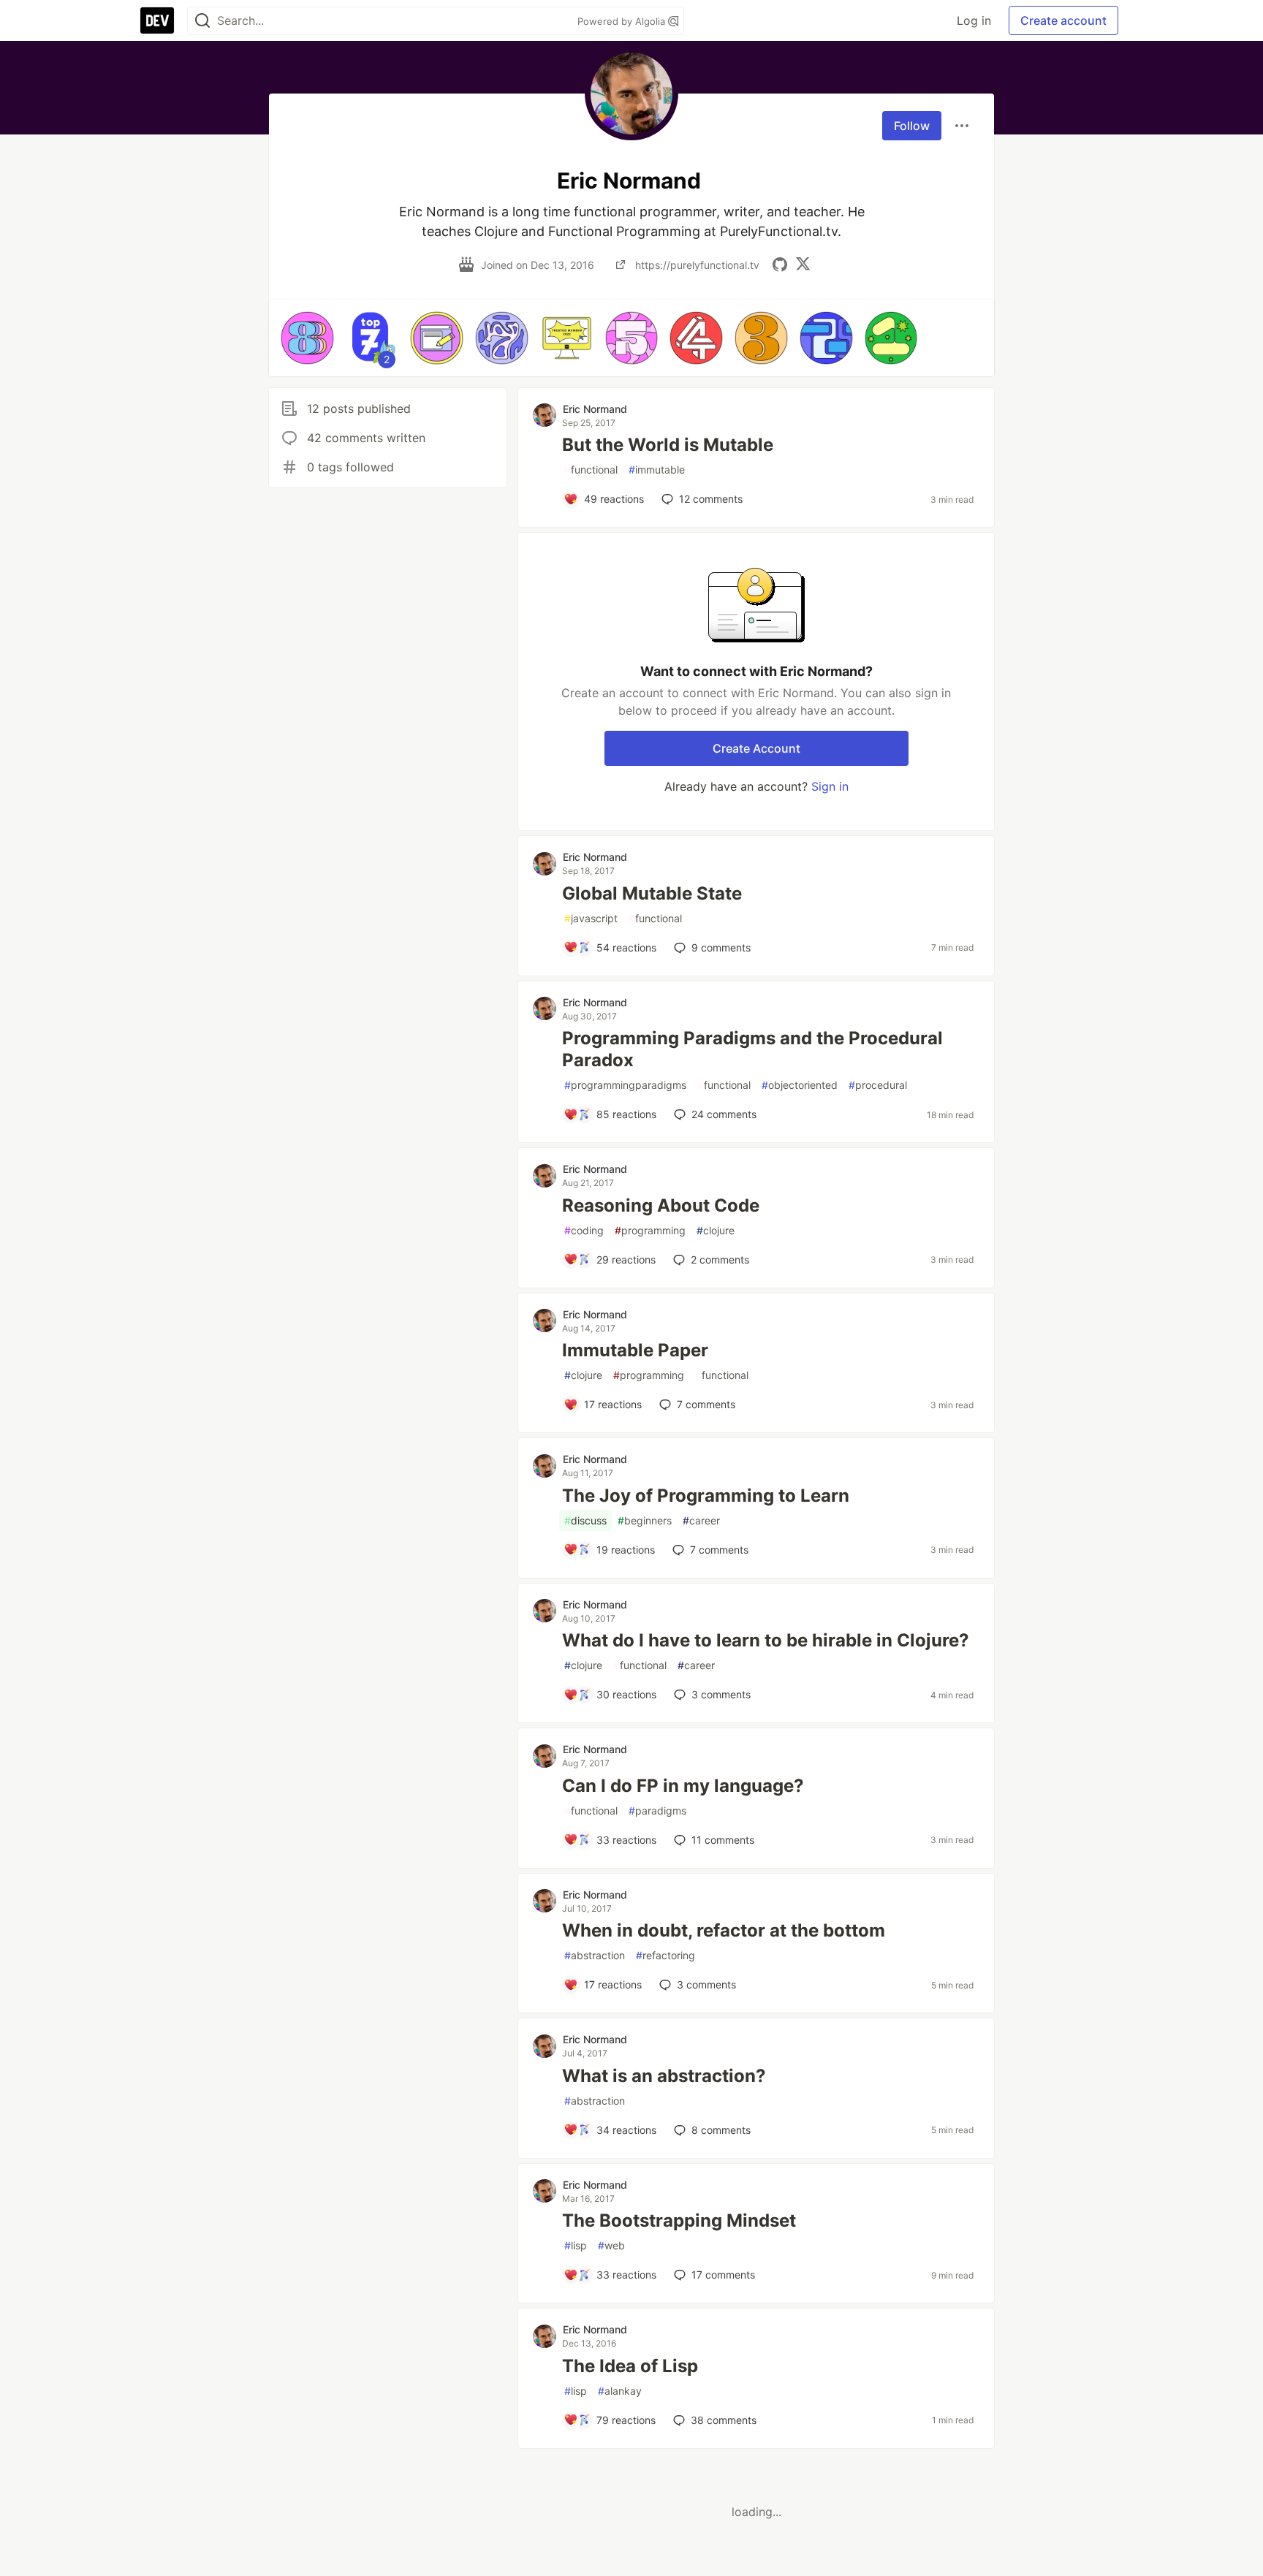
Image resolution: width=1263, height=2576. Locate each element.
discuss (585, 1520)
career (701, 1520)
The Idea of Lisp (630, 2366)
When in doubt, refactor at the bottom (724, 1930)
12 (711, 499)
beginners (645, 1520)
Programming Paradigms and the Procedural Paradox (752, 1049)
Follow (912, 126)
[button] (307, 338)
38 (724, 2420)
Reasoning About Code (661, 1205)
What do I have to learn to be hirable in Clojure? (766, 1640)
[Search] (202, 21)
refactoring (665, 1955)
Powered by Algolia (623, 21)
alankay (620, 2391)
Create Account (756, 748)
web (611, 2245)
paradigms (657, 1811)
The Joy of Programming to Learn (706, 1496)
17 (723, 2275)
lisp (576, 2245)
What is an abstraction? (664, 2076)
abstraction (595, 1955)
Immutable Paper (635, 1350)
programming (650, 1230)
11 (723, 1840)
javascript (591, 918)
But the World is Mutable (668, 445)
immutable (657, 470)
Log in (974, 20)
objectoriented (800, 1085)
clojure (716, 1230)
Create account (1063, 20)
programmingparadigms (625, 1085)
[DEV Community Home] (157, 20)
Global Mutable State (652, 893)
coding (584, 1230)
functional (591, 470)
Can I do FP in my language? (683, 1786)
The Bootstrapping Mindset (679, 2220)
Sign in (830, 786)
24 (724, 1114)
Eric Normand (595, 409)
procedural (878, 1085)
